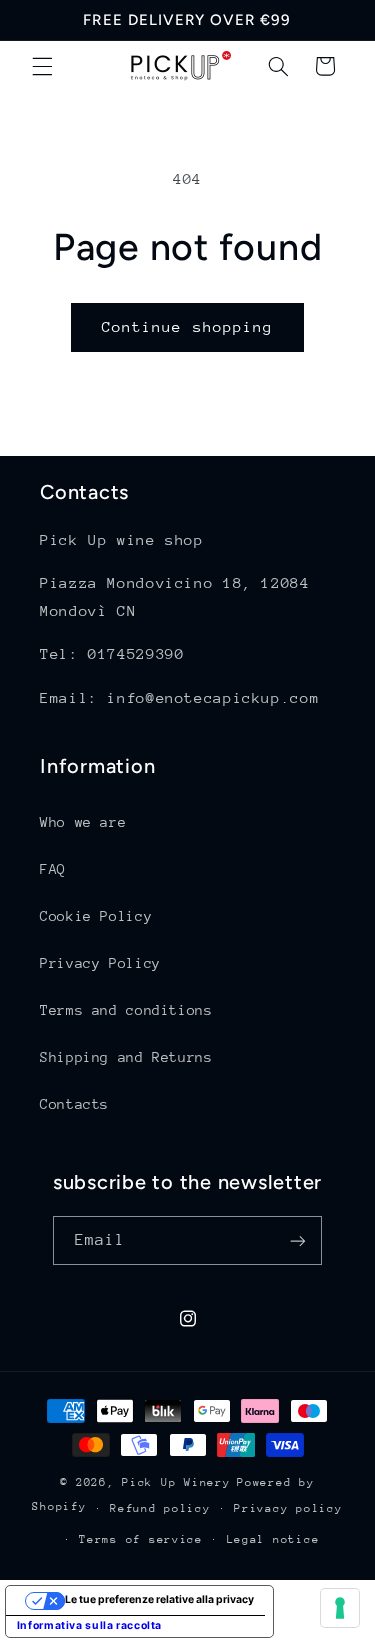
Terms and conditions (126, 1010)
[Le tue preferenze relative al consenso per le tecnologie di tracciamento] (340, 1608)
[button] (42, 66)
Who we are (83, 822)
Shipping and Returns (126, 1057)
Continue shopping (187, 326)
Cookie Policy (96, 916)
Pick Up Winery (176, 1482)
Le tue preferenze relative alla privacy (159, 1599)
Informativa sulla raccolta (89, 1625)
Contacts (74, 1104)
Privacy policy (288, 1508)
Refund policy (160, 1508)
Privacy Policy (100, 963)
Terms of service (141, 1539)
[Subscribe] (298, 1240)
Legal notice (273, 1539)
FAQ (53, 869)
